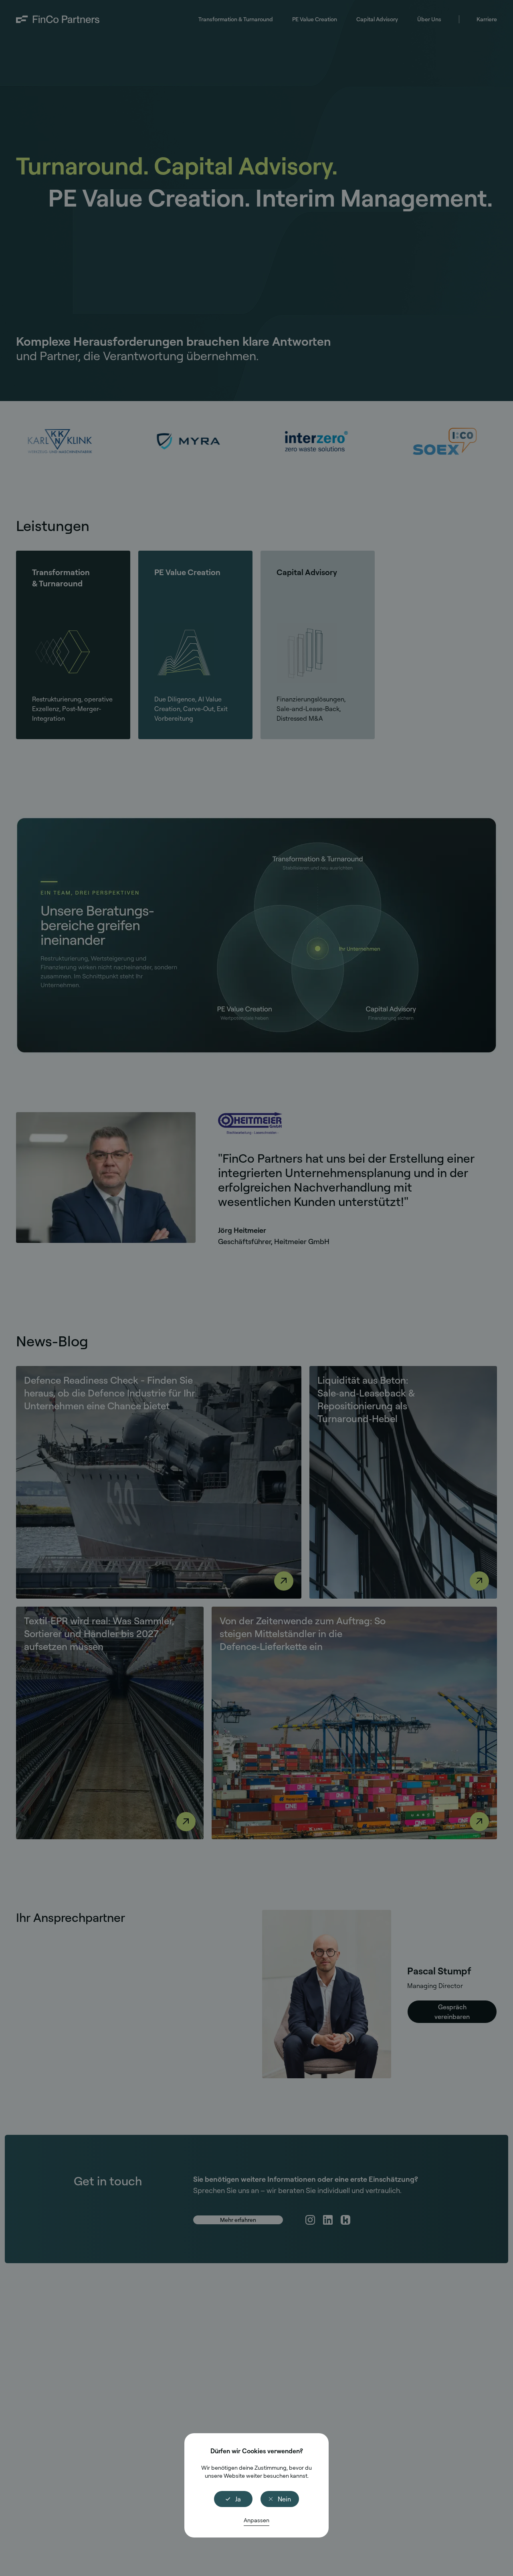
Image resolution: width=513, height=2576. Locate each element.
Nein (284, 2499)
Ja (238, 2499)
